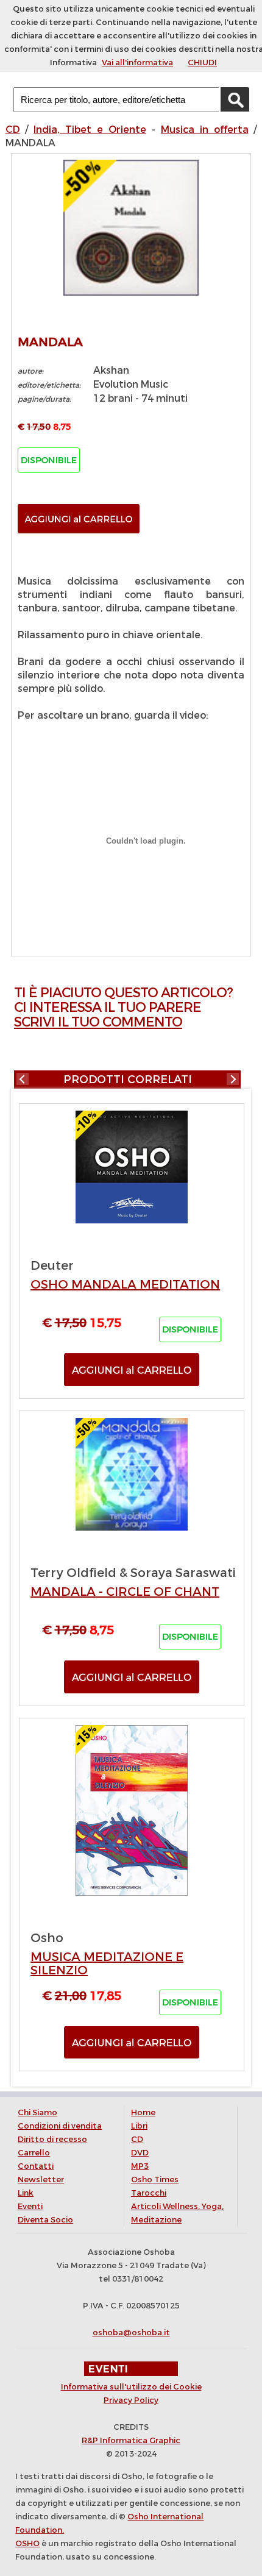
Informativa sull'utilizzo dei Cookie (131, 2387)
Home (143, 2112)
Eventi (30, 2206)
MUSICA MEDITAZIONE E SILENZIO (107, 1964)
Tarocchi (149, 2193)
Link (26, 2193)
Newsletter (41, 2179)
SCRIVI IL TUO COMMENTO (98, 1022)
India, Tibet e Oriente (90, 130)
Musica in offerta (205, 130)
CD (13, 130)
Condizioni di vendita (60, 2126)
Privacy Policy (131, 2400)
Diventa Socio (45, 2220)
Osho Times (155, 2179)
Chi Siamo (37, 2112)
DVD (140, 2153)
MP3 (140, 2166)
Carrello (34, 2153)
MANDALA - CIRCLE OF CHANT (125, 1592)
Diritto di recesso (52, 2139)
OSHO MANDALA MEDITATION (125, 1285)
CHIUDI (202, 62)
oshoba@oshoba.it (131, 2332)
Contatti (36, 2166)
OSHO (27, 2543)
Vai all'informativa (137, 62)
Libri (139, 2126)
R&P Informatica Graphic (131, 2440)
